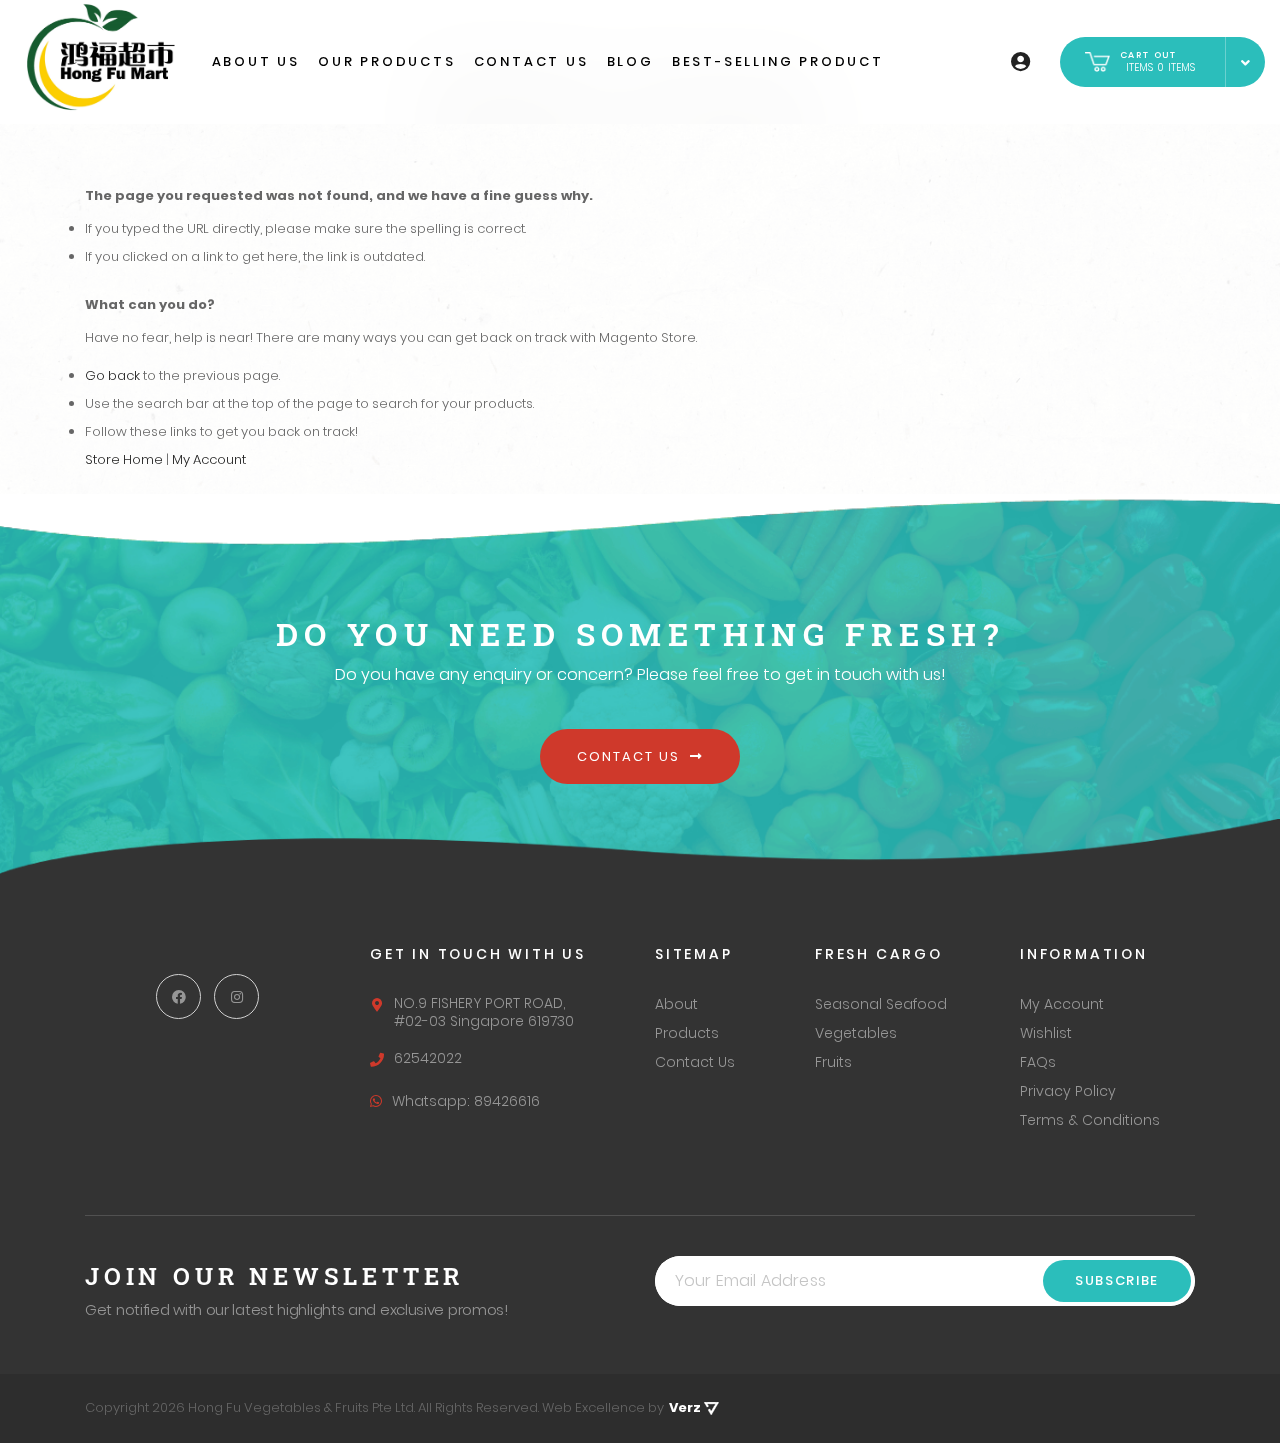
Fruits (833, 1062)
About (676, 1004)
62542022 (428, 1058)
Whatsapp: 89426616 (466, 1101)
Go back (112, 375)
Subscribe (1117, 1280)
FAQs (1038, 1062)
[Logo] (100, 57)
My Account (209, 459)
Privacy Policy (1068, 1091)
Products (687, 1033)
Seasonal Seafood (881, 1004)
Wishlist (1046, 1033)
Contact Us (630, 756)
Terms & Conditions (1090, 1120)
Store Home (124, 459)
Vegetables (856, 1033)
